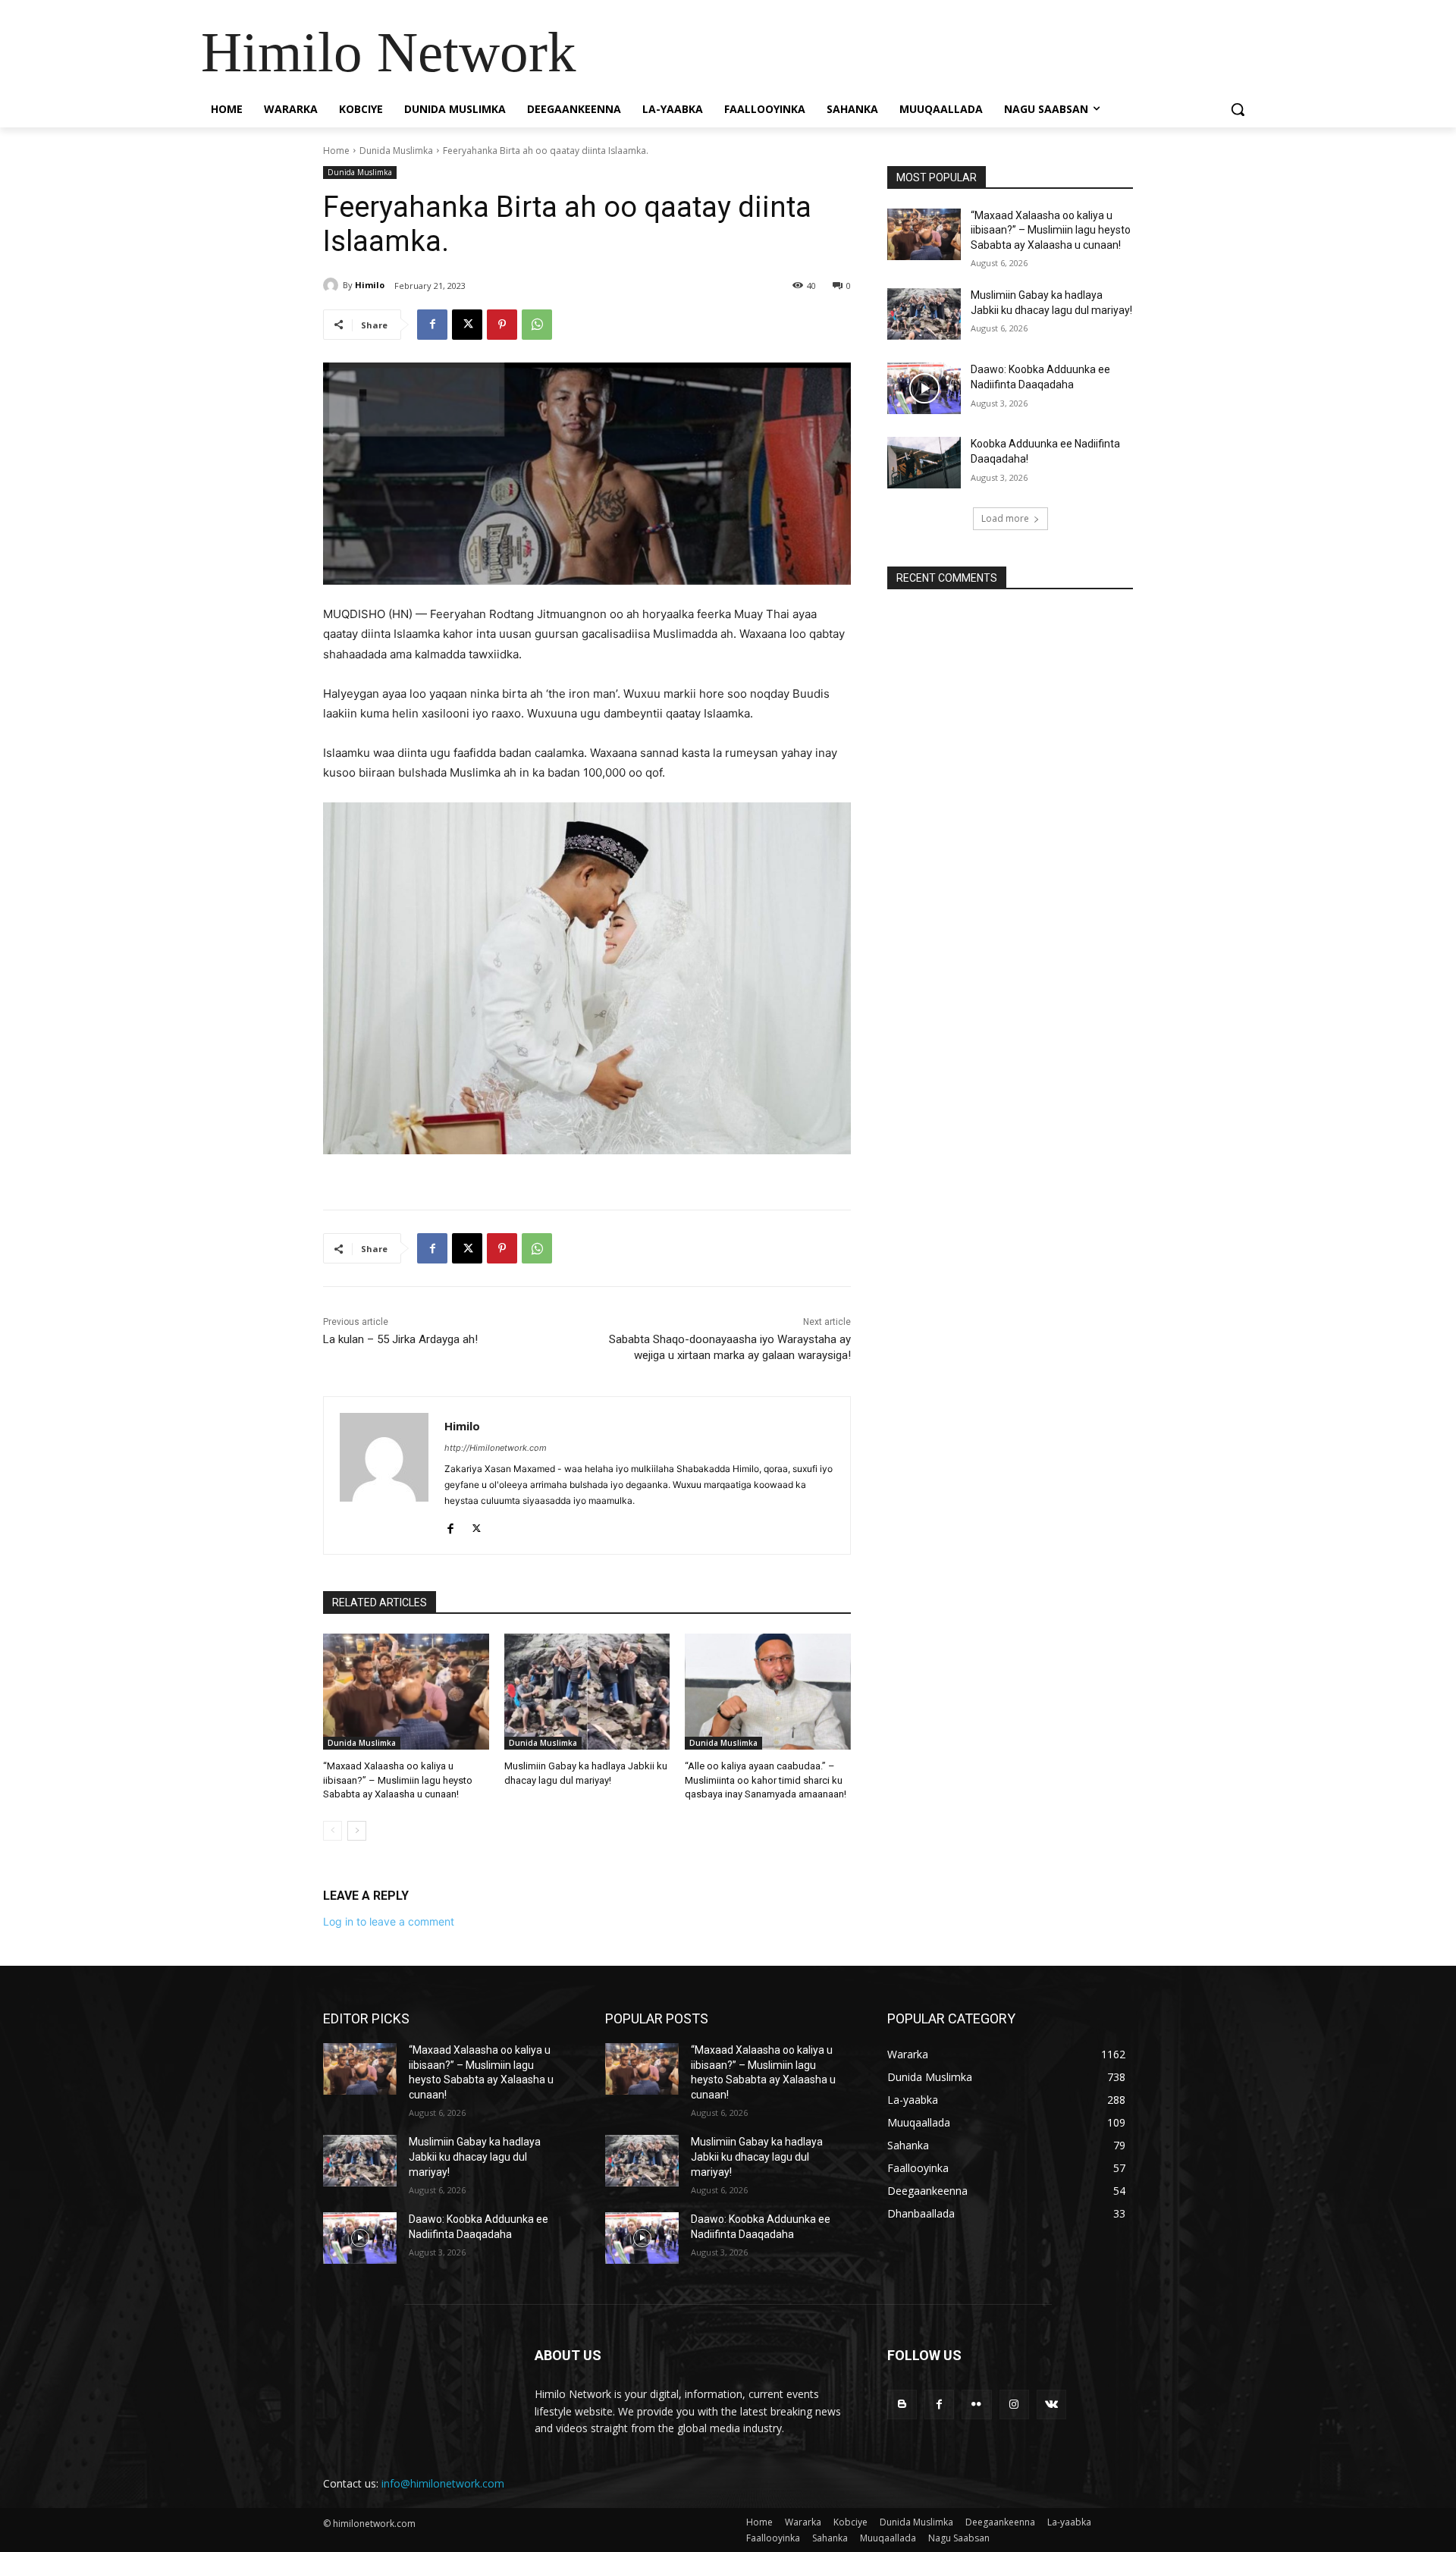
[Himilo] (333, 285)
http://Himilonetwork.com (496, 1448)
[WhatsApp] (537, 325)
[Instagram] (1014, 2404)
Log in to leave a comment (389, 1921)
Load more (1005, 518)
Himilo (370, 285)
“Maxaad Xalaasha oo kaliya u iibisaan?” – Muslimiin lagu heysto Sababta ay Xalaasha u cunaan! (398, 1780)
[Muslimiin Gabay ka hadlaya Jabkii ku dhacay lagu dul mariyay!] (587, 1692)
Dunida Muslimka (396, 151)
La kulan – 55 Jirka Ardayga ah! (400, 1339)
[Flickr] (976, 2404)
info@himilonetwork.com (443, 2483)
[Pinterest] (502, 325)
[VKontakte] (1051, 2404)
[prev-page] (333, 1831)
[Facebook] (432, 325)
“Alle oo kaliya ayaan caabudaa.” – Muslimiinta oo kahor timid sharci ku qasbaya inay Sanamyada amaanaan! (766, 1780)
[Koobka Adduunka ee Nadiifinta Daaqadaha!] (924, 463)
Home (336, 151)
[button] (1238, 109)
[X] (467, 325)
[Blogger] (902, 2404)
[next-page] (357, 1831)
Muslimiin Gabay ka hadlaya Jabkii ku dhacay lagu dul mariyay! (475, 2156)
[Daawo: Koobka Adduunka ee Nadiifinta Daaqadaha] (924, 388)
